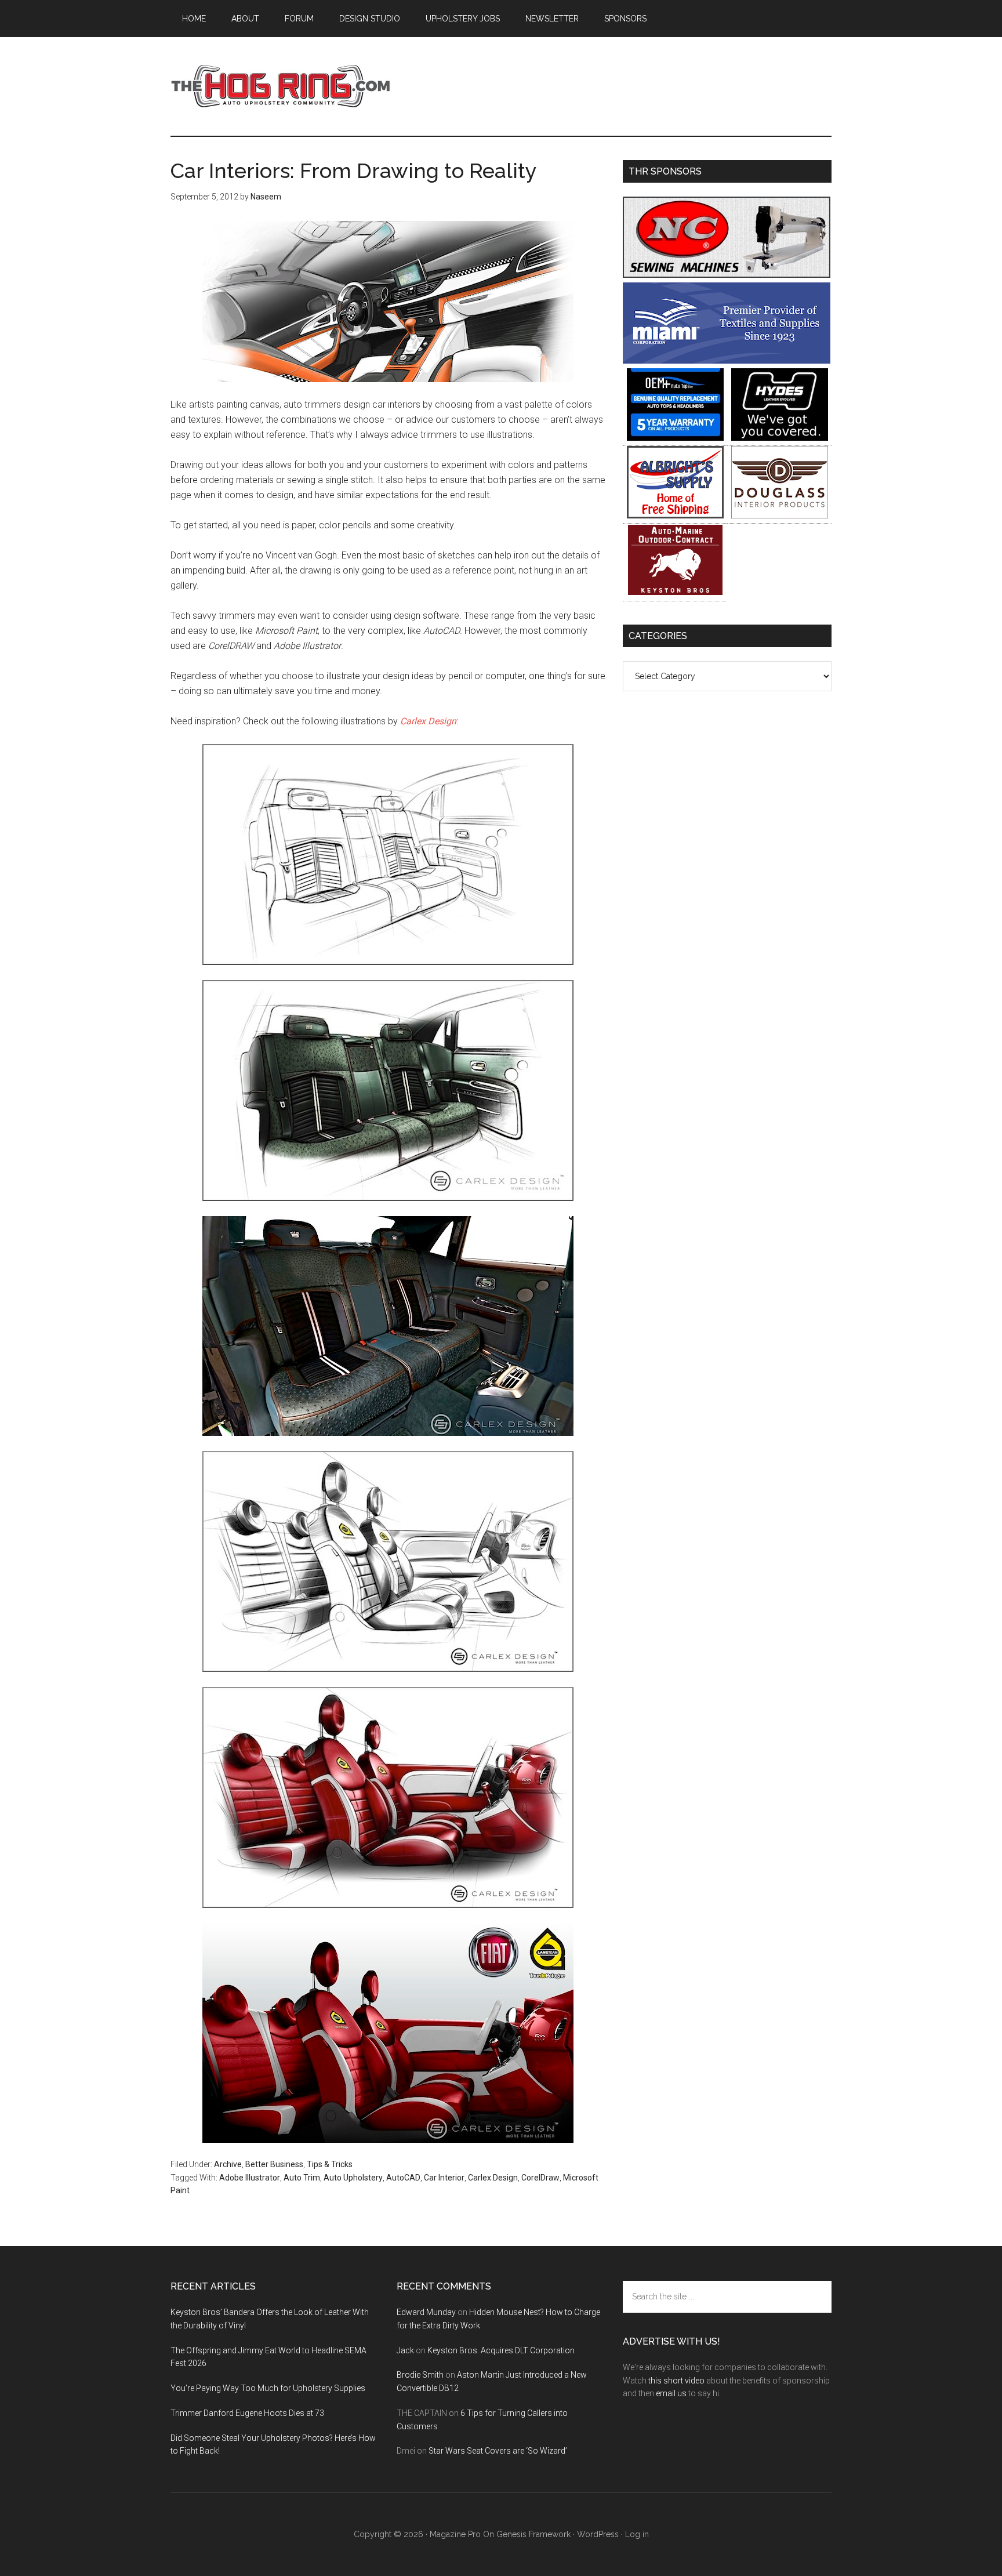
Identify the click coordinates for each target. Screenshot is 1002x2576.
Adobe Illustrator (250, 2178)
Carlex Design (428, 721)
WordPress (598, 2534)
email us (671, 2393)
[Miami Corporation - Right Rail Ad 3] (727, 360)
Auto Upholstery (353, 2178)
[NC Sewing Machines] (727, 275)
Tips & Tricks (330, 2164)
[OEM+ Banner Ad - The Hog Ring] (675, 438)
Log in (637, 2534)
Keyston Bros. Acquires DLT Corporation (501, 2350)
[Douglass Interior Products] (780, 515)
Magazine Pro (455, 2534)
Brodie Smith (420, 2375)
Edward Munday (426, 2312)
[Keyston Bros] (675, 593)
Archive (228, 2164)
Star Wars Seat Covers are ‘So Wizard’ (498, 2451)
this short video (676, 2381)
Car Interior (444, 2178)
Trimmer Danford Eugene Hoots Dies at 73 (247, 2413)
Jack (405, 2350)
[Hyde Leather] (780, 438)
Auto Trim (302, 2178)
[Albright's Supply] (675, 515)
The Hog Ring (281, 86)
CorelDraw (540, 2178)
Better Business (274, 2164)
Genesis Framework (533, 2534)
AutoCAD (403, 2178)
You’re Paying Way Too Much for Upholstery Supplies (268, 2388)
